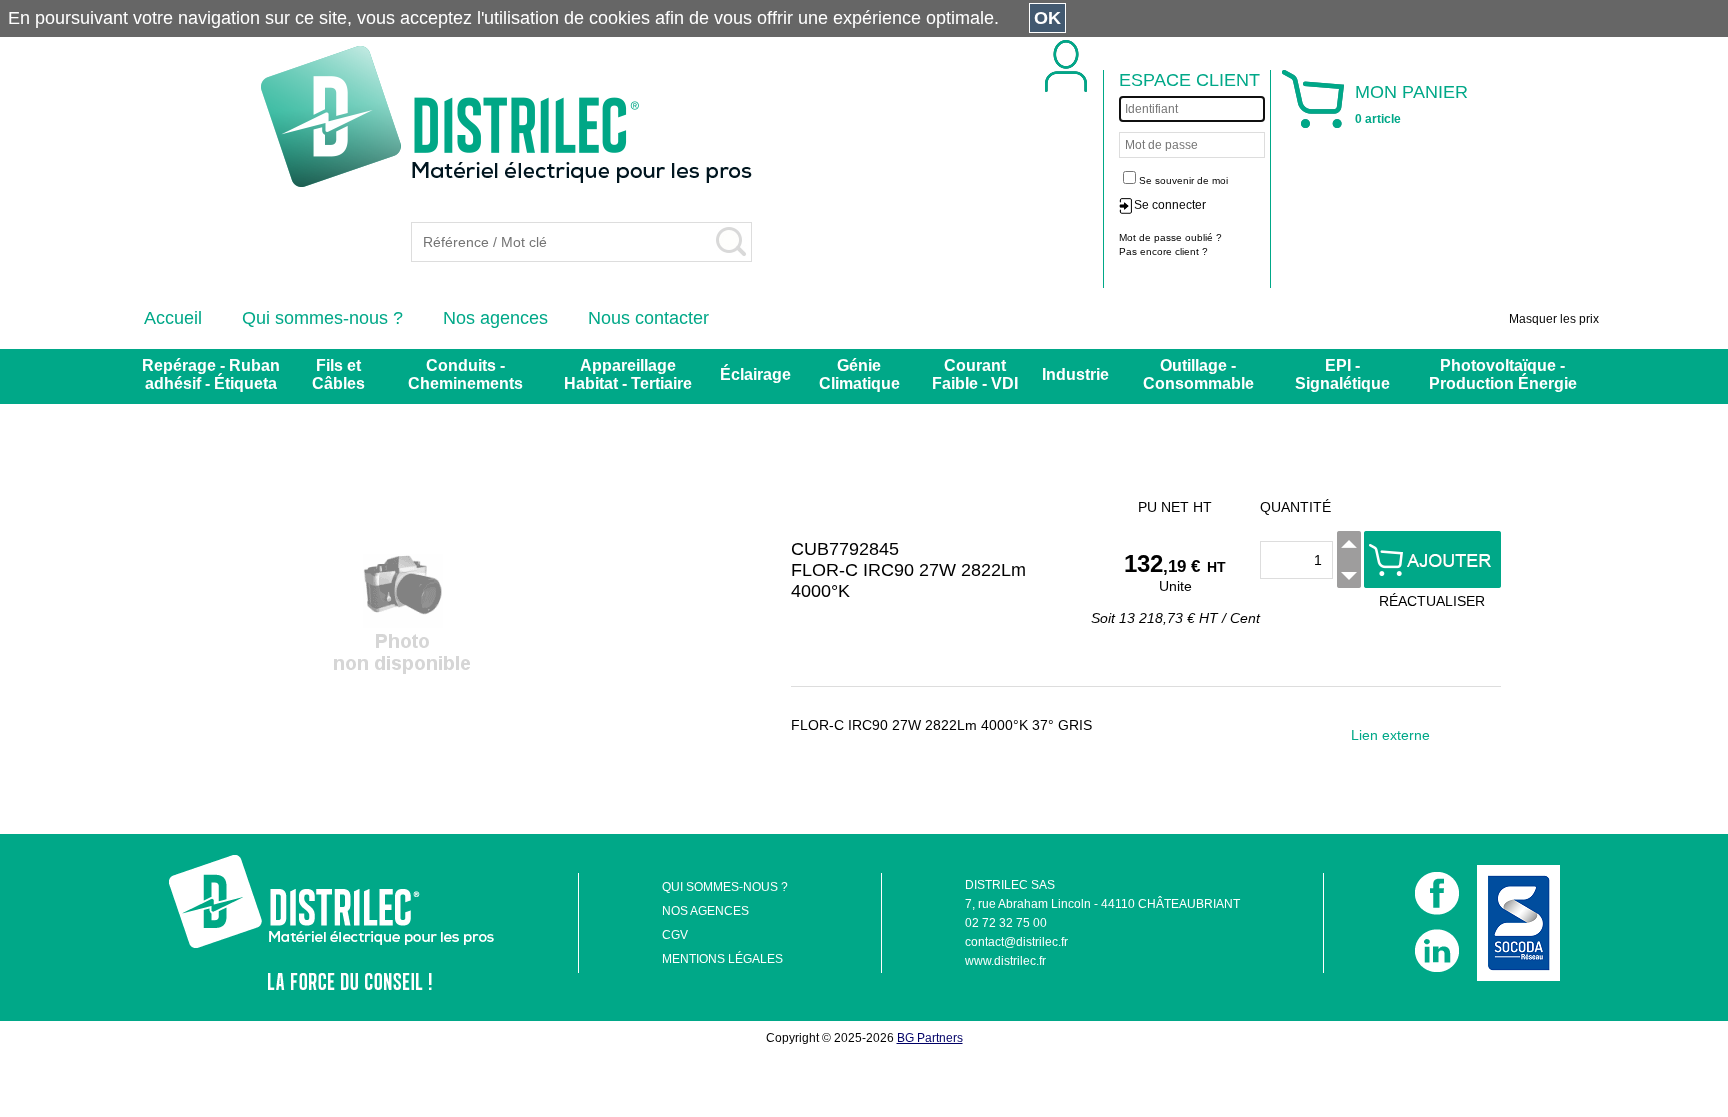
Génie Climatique (859, 374)
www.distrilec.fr (1005, 961)
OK (1047, 18)
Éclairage (755, 374)
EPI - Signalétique (1342, 374)
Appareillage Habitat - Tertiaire (628, 374)
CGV (675, 935)
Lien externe (1390, 735)
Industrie (1075, 374)
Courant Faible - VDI (975, 374)
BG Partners (930, 1038)
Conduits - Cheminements (465, 374)
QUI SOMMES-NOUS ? (725, 887)
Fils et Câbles (338, 374)
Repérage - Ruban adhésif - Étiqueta (211, 374)
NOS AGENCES (705, 911)
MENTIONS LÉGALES (722, 959)
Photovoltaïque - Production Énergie (1503, 374)
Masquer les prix (1554, 319)
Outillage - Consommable (1198, 374)
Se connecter (1170, 205)
